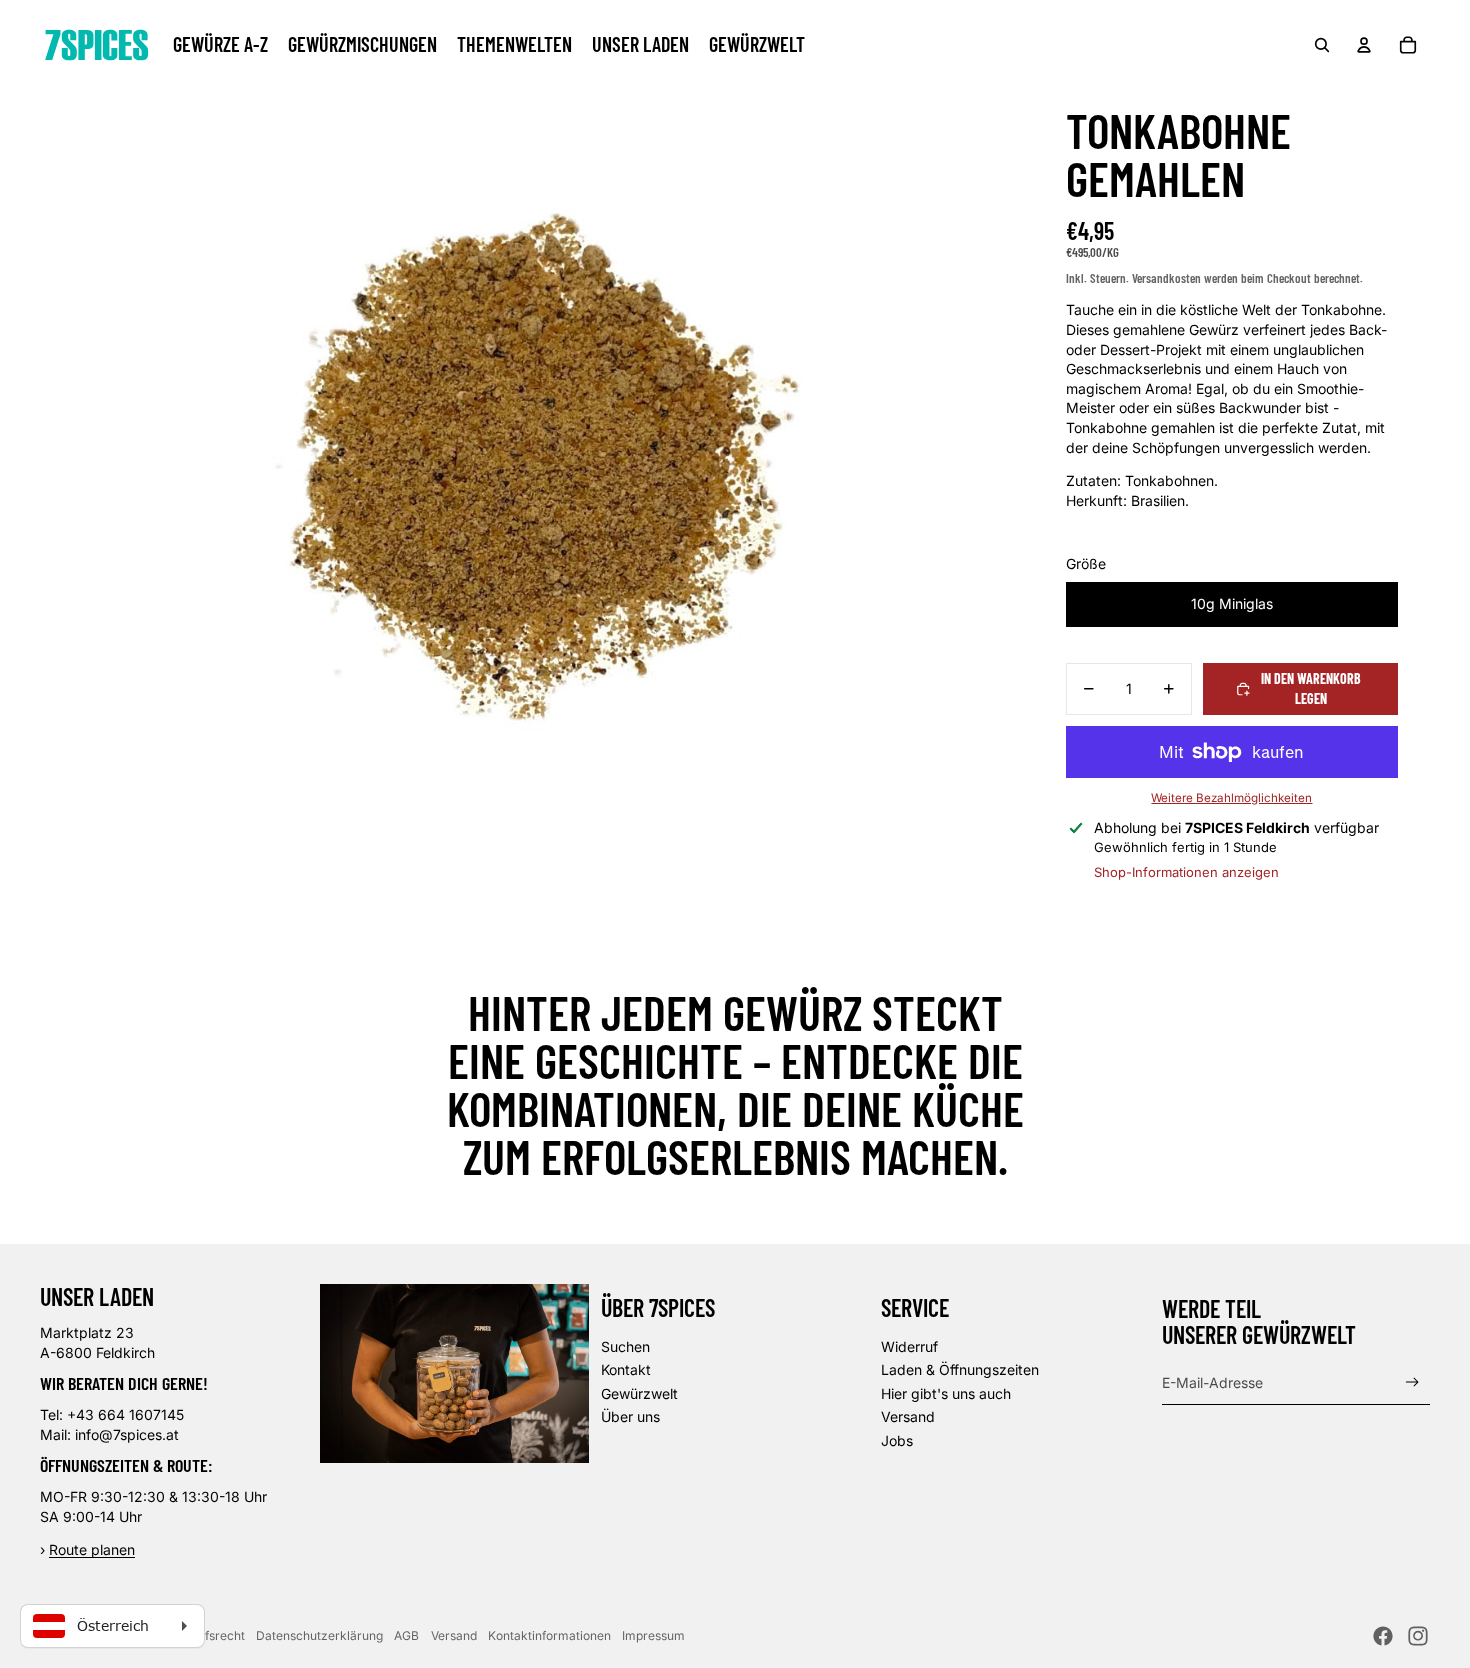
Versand (908, 1416)
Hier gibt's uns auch (946, 1393)
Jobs (897, 1440)
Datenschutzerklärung (319, 1635)
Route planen (92, 1549)
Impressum (653, 1635)
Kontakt (626, 1369)
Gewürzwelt (639, 1393)
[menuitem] (220, 45)
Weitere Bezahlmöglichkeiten (1231, 798)
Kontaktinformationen (549, 1635)
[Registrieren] (1412, 1382)
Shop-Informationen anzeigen (1186, 872)
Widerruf (909, 1346)
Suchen (625, 1346)
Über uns (630, 1416)
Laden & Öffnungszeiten (960, 1369)
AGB (406, 1635)
